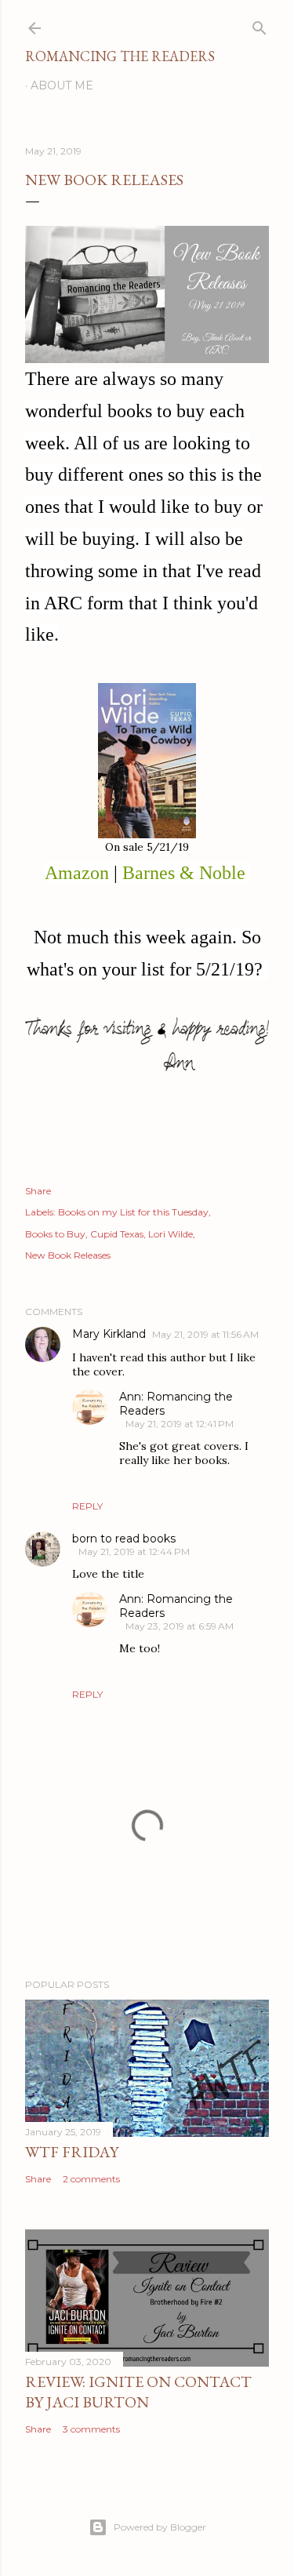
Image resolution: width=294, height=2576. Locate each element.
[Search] (260, 25)
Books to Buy (55, 1234)
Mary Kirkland (109, 1334)
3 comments (91, 2429)
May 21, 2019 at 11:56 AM (205, 1334)
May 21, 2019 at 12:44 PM (134, 1551)
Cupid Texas (117, 1234)
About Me (62, 85)
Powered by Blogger (160, 2527)
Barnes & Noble (184, 873)
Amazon (77, 873)
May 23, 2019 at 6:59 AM (180, 1626)
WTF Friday (72, 2152)
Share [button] (38, 1191)
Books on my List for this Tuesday (133, 1212)
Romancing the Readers (120, 56)
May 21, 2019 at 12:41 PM (180, 1424)
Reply (87, 1506)
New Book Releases (68, 1255)
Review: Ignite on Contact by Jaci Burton (138, 2392)
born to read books (124, 1539)
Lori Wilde (171, 1234)
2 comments (91, 2179)
